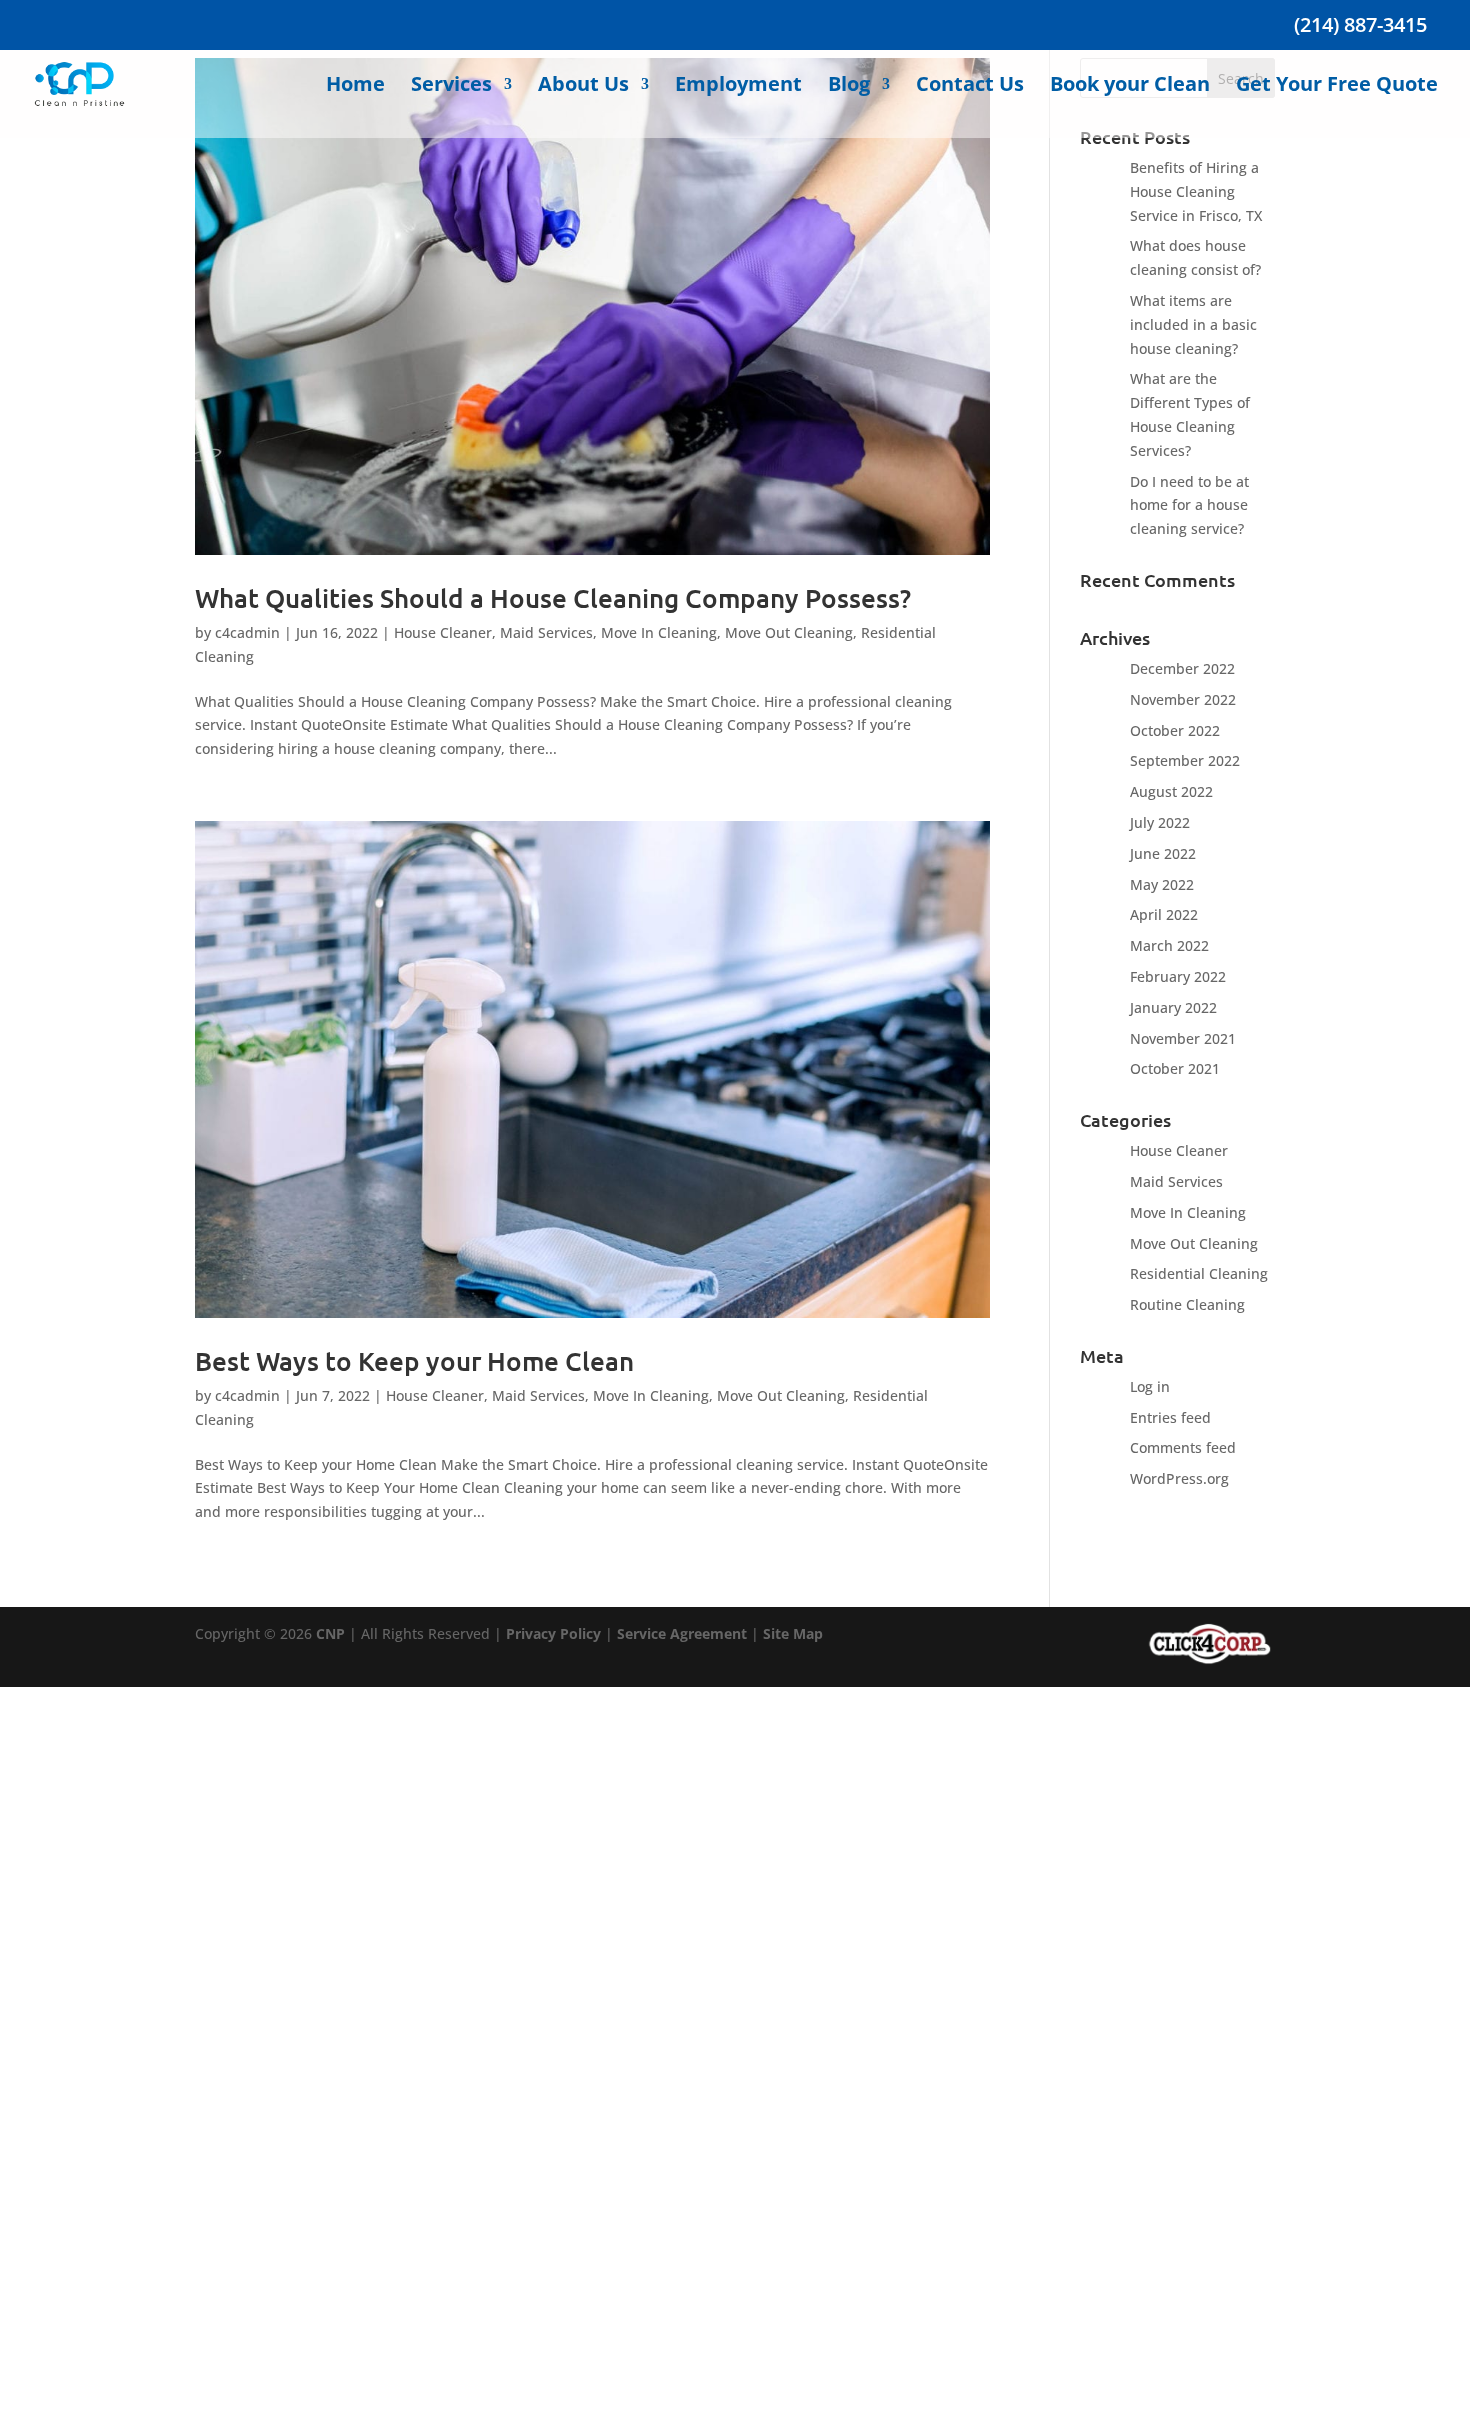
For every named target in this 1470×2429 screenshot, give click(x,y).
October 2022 (1175, 730)
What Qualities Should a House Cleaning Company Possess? (553, 597)
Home (355, 87)
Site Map (793, 1633)
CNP (330, 1633)
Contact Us (970, 87)
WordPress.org (1179, 1478)
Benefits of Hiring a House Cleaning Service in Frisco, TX (1196, 191)
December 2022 (1182, 668)
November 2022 (1183, 699)
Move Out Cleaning (789, 632)
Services (451, 87)
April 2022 (1164, 914)
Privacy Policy (553, 1633)
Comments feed (1183, 1447)
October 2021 (1175, 1068)
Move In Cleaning (659, 632)
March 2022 (1169, 945)
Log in (1150, 1386)
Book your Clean (1130, 87)
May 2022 (1162, 884)
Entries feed (1170, 1417)
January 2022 (1173, 1007)
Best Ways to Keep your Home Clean (414, 1360)
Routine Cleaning (1187, 1304)
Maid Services (546, 632)
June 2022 (1163, 853)
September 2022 (1185, 760)
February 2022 (1178, 976)
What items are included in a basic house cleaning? (1193, 324)
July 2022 (1160, 822)
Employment (738, 87)
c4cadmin (247, 632)
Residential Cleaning (1199, 1273)
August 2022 (1171, 791)
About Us (583, 87)
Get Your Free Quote (1337, 87)
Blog (849, 87)
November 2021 (1183, 1038)
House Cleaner (443, 632)
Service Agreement (682, 1633)
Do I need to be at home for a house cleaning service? (1189, 505)
